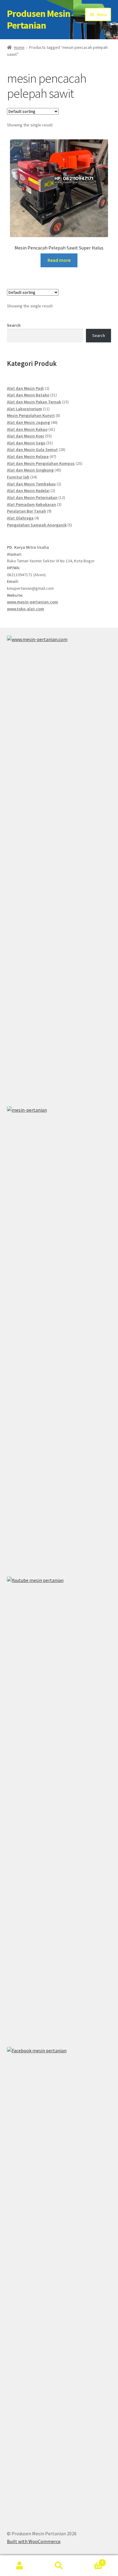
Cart (91, 2560)
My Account (20, 2566)
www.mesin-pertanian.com (33, 602)
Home (19, 47)
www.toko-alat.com (26, 609)
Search (14, 325)
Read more (59, 260)
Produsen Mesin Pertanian (39, 19)
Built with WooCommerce (34, 2541)
